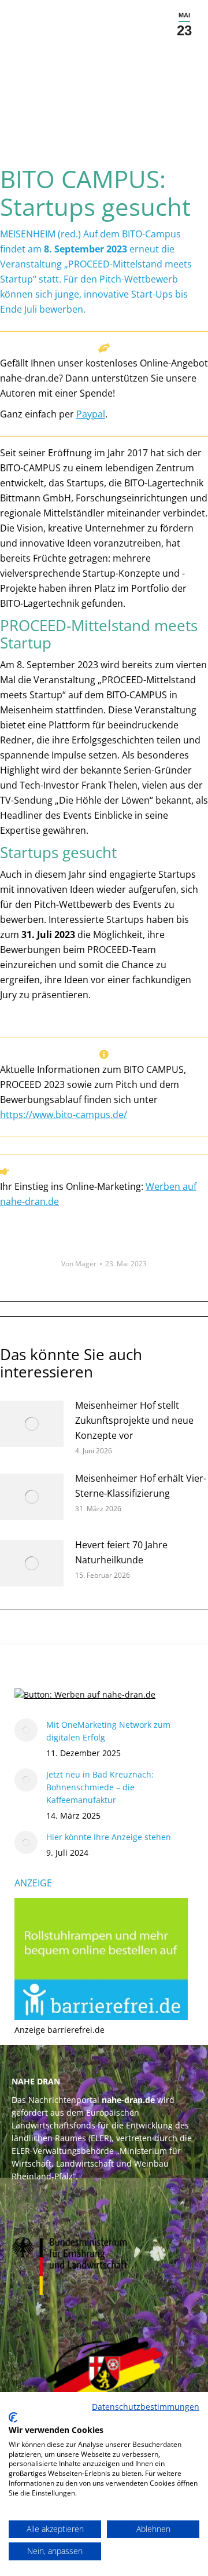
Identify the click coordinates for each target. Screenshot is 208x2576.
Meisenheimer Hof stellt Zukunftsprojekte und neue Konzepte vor (134, 1420)
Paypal (91, 414)
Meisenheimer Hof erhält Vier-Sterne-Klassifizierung (141, 1486)
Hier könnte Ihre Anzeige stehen (109, 1837)
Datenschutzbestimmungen (146, 2407)
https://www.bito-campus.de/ (64, 1115)
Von (79, 1264)
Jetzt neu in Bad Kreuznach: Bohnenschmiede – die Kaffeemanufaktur (100, 1787)
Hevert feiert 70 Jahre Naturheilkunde (121, 1552)
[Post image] (32, 1424)
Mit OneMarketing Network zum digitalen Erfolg (108, 1731)
